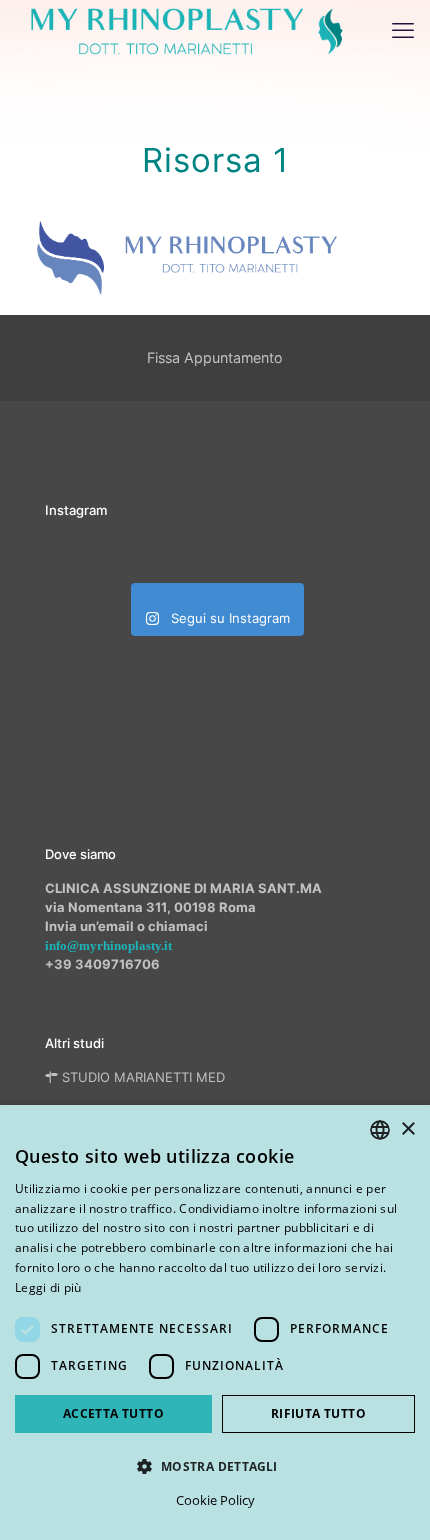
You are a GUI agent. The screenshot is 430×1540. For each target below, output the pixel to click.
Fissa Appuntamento (215, 357)
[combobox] (380, 1130)
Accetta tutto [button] (113, 1413)
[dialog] (215, 1322)
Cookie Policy (215, 1500)
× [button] (407, 1129)
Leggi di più (48, 1287)
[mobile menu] (403, 30)
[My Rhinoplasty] (187, 30)
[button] (215, 1466)
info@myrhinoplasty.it (108, 945)
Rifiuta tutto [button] (318, 1413)
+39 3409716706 (102, 964)
